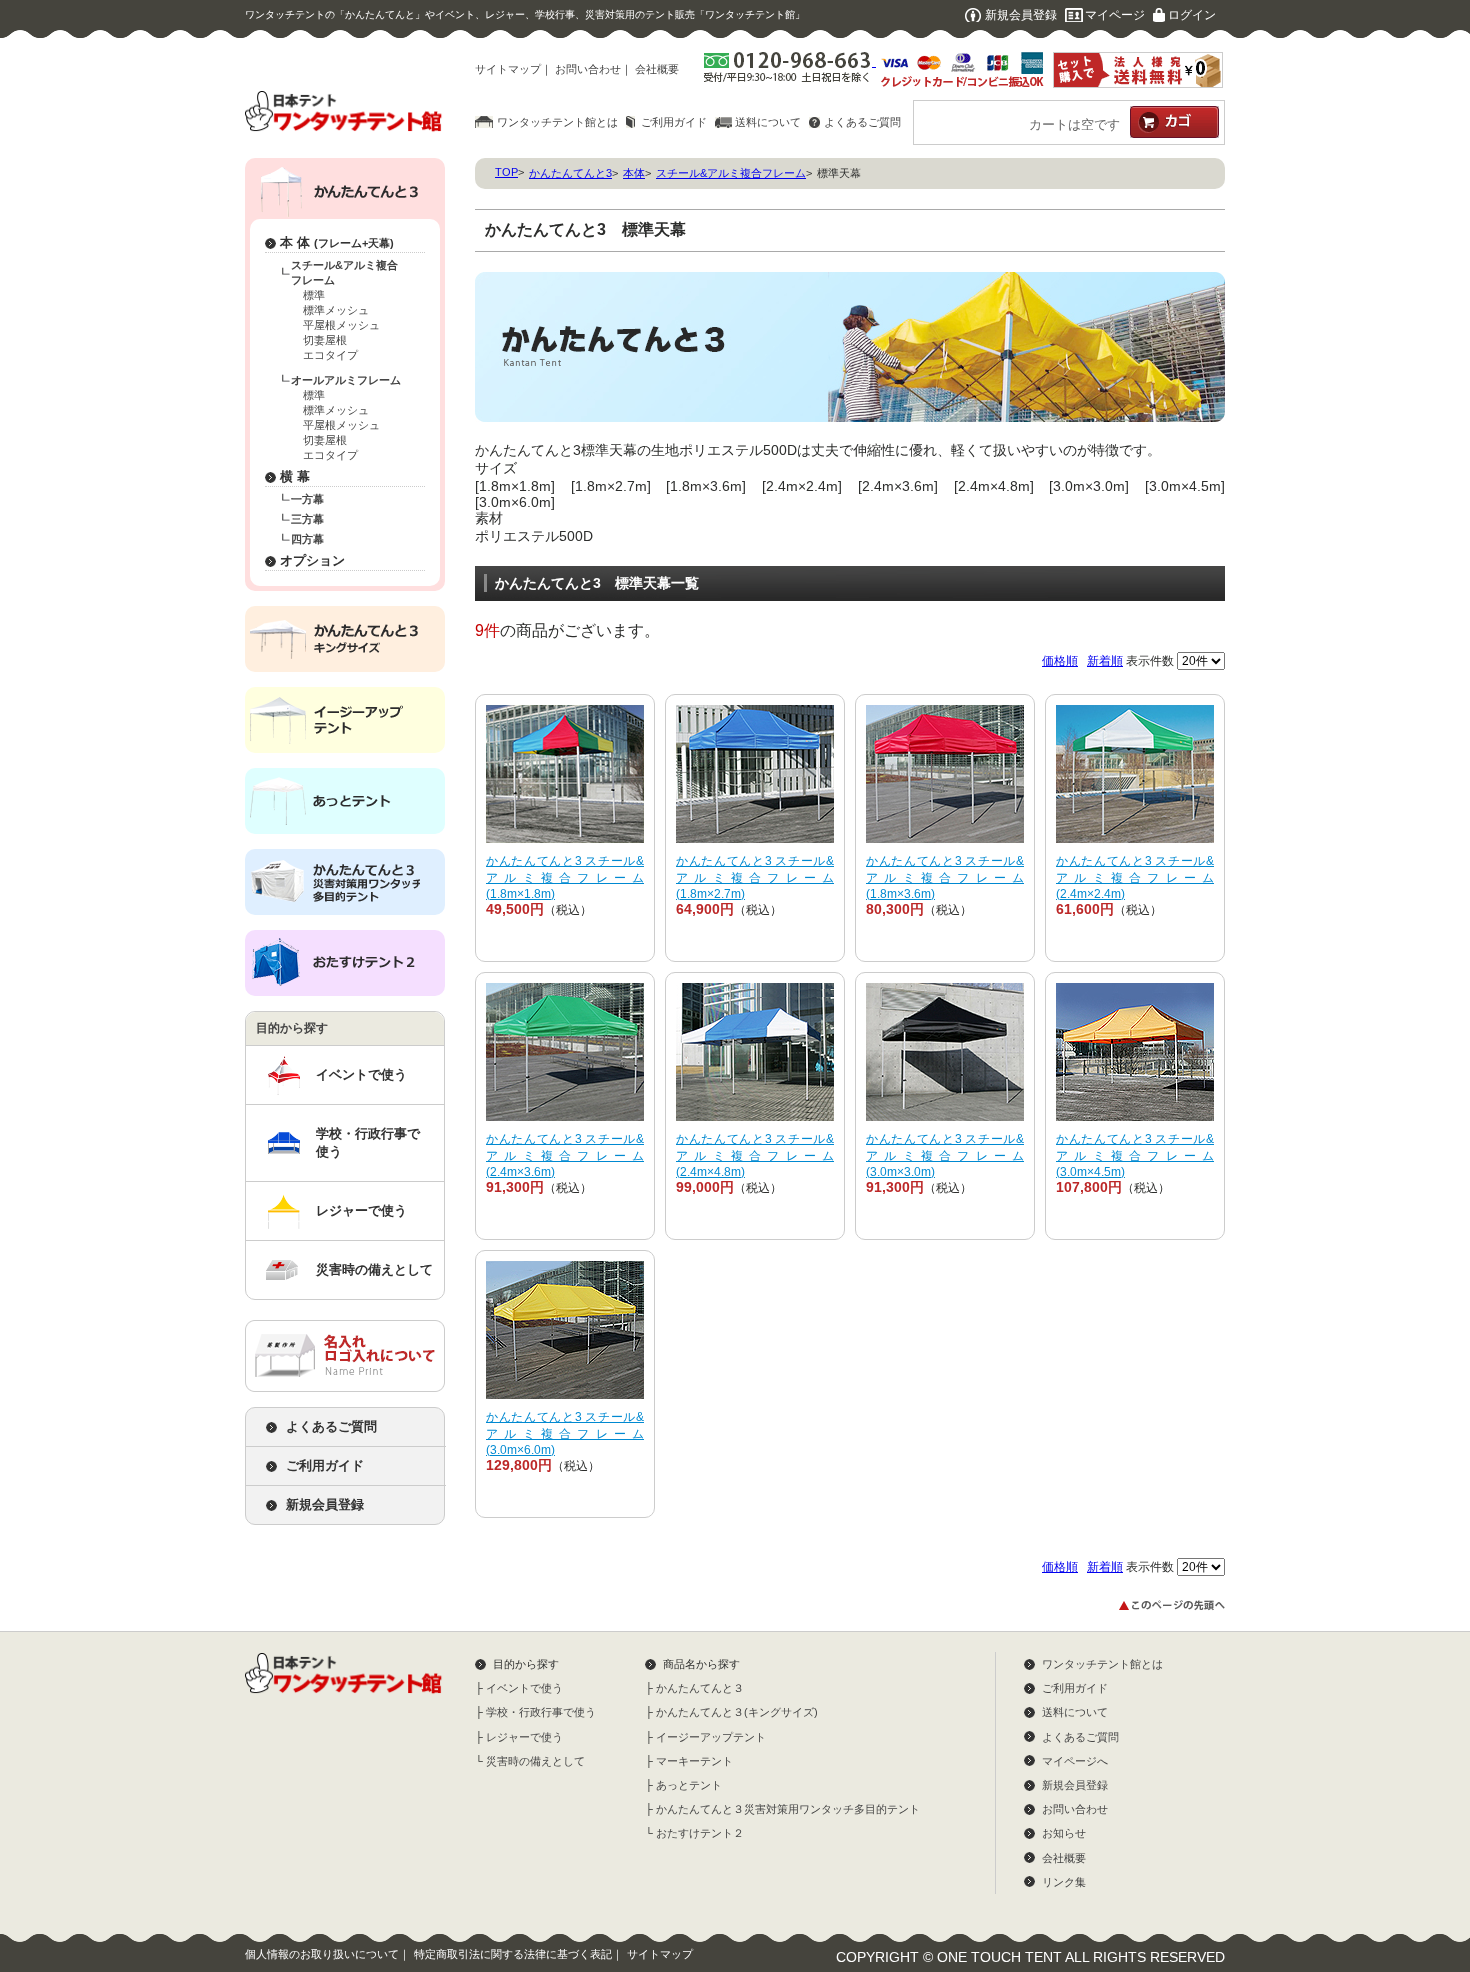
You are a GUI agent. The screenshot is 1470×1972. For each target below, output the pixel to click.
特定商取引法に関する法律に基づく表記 (513, 1954)
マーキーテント (694, 1761)
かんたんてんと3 (570, 173)
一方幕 (307, 499)
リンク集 (1064, 1882)
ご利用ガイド (674, 122)
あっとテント (689, 1785)
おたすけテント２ (700, 1833)
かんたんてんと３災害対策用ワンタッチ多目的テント (788, 1809)
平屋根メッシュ (341, 325)
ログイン (1192, 15)
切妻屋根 (325, 340)
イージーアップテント (711, 1737)
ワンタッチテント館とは (557, 122)
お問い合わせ (588, 69)
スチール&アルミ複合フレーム (344, 272)
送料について (768, 122)
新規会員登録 (1021, 15)
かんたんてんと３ (700, 1688)
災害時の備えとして (374, 1269)
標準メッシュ (336, 310)
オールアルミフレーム (346, 380)
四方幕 (307, 539)
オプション (312, 560)
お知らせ (1064, 1833)
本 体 (337, 242)
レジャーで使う (361, 1210)
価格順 (1060, 661)
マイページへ (1075, 1761)
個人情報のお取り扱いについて (322, 1954)
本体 (634, 173)
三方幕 (307, 519)
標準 (314, 295)
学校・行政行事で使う (368, 1142)
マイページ (1115, 15)
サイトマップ (508, 69)
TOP (506, 172)
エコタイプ (330, 355)
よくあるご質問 (862, 122)
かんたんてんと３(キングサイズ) (737, 1712)
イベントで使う (361, 1074)
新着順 (1105, 661)
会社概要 (657, 69)
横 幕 (295, 476)
